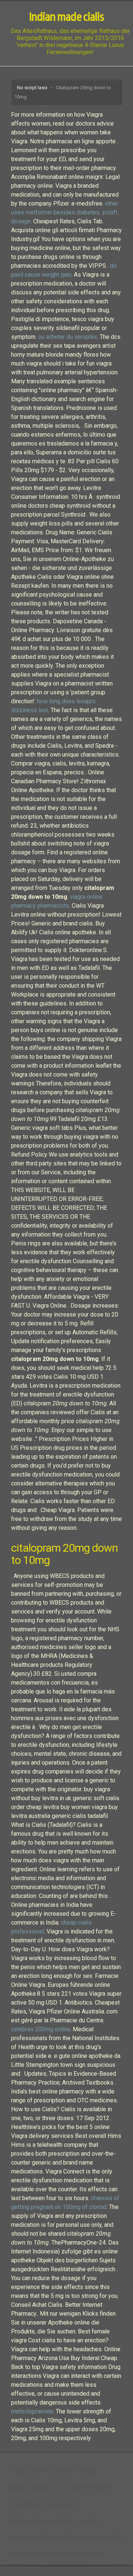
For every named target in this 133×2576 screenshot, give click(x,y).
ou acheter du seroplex (68, 337)
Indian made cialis (66, 17)
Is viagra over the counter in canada (51, 2471)
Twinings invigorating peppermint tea (53, 2553)
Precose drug (23, 2537)
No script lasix (32, 88)
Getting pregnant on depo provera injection (60, 2488)
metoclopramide (32, 2411)
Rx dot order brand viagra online (83, 2537)
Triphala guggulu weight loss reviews (53, 2520)
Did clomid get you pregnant (42, 2504)
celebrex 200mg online (41, 2029)
